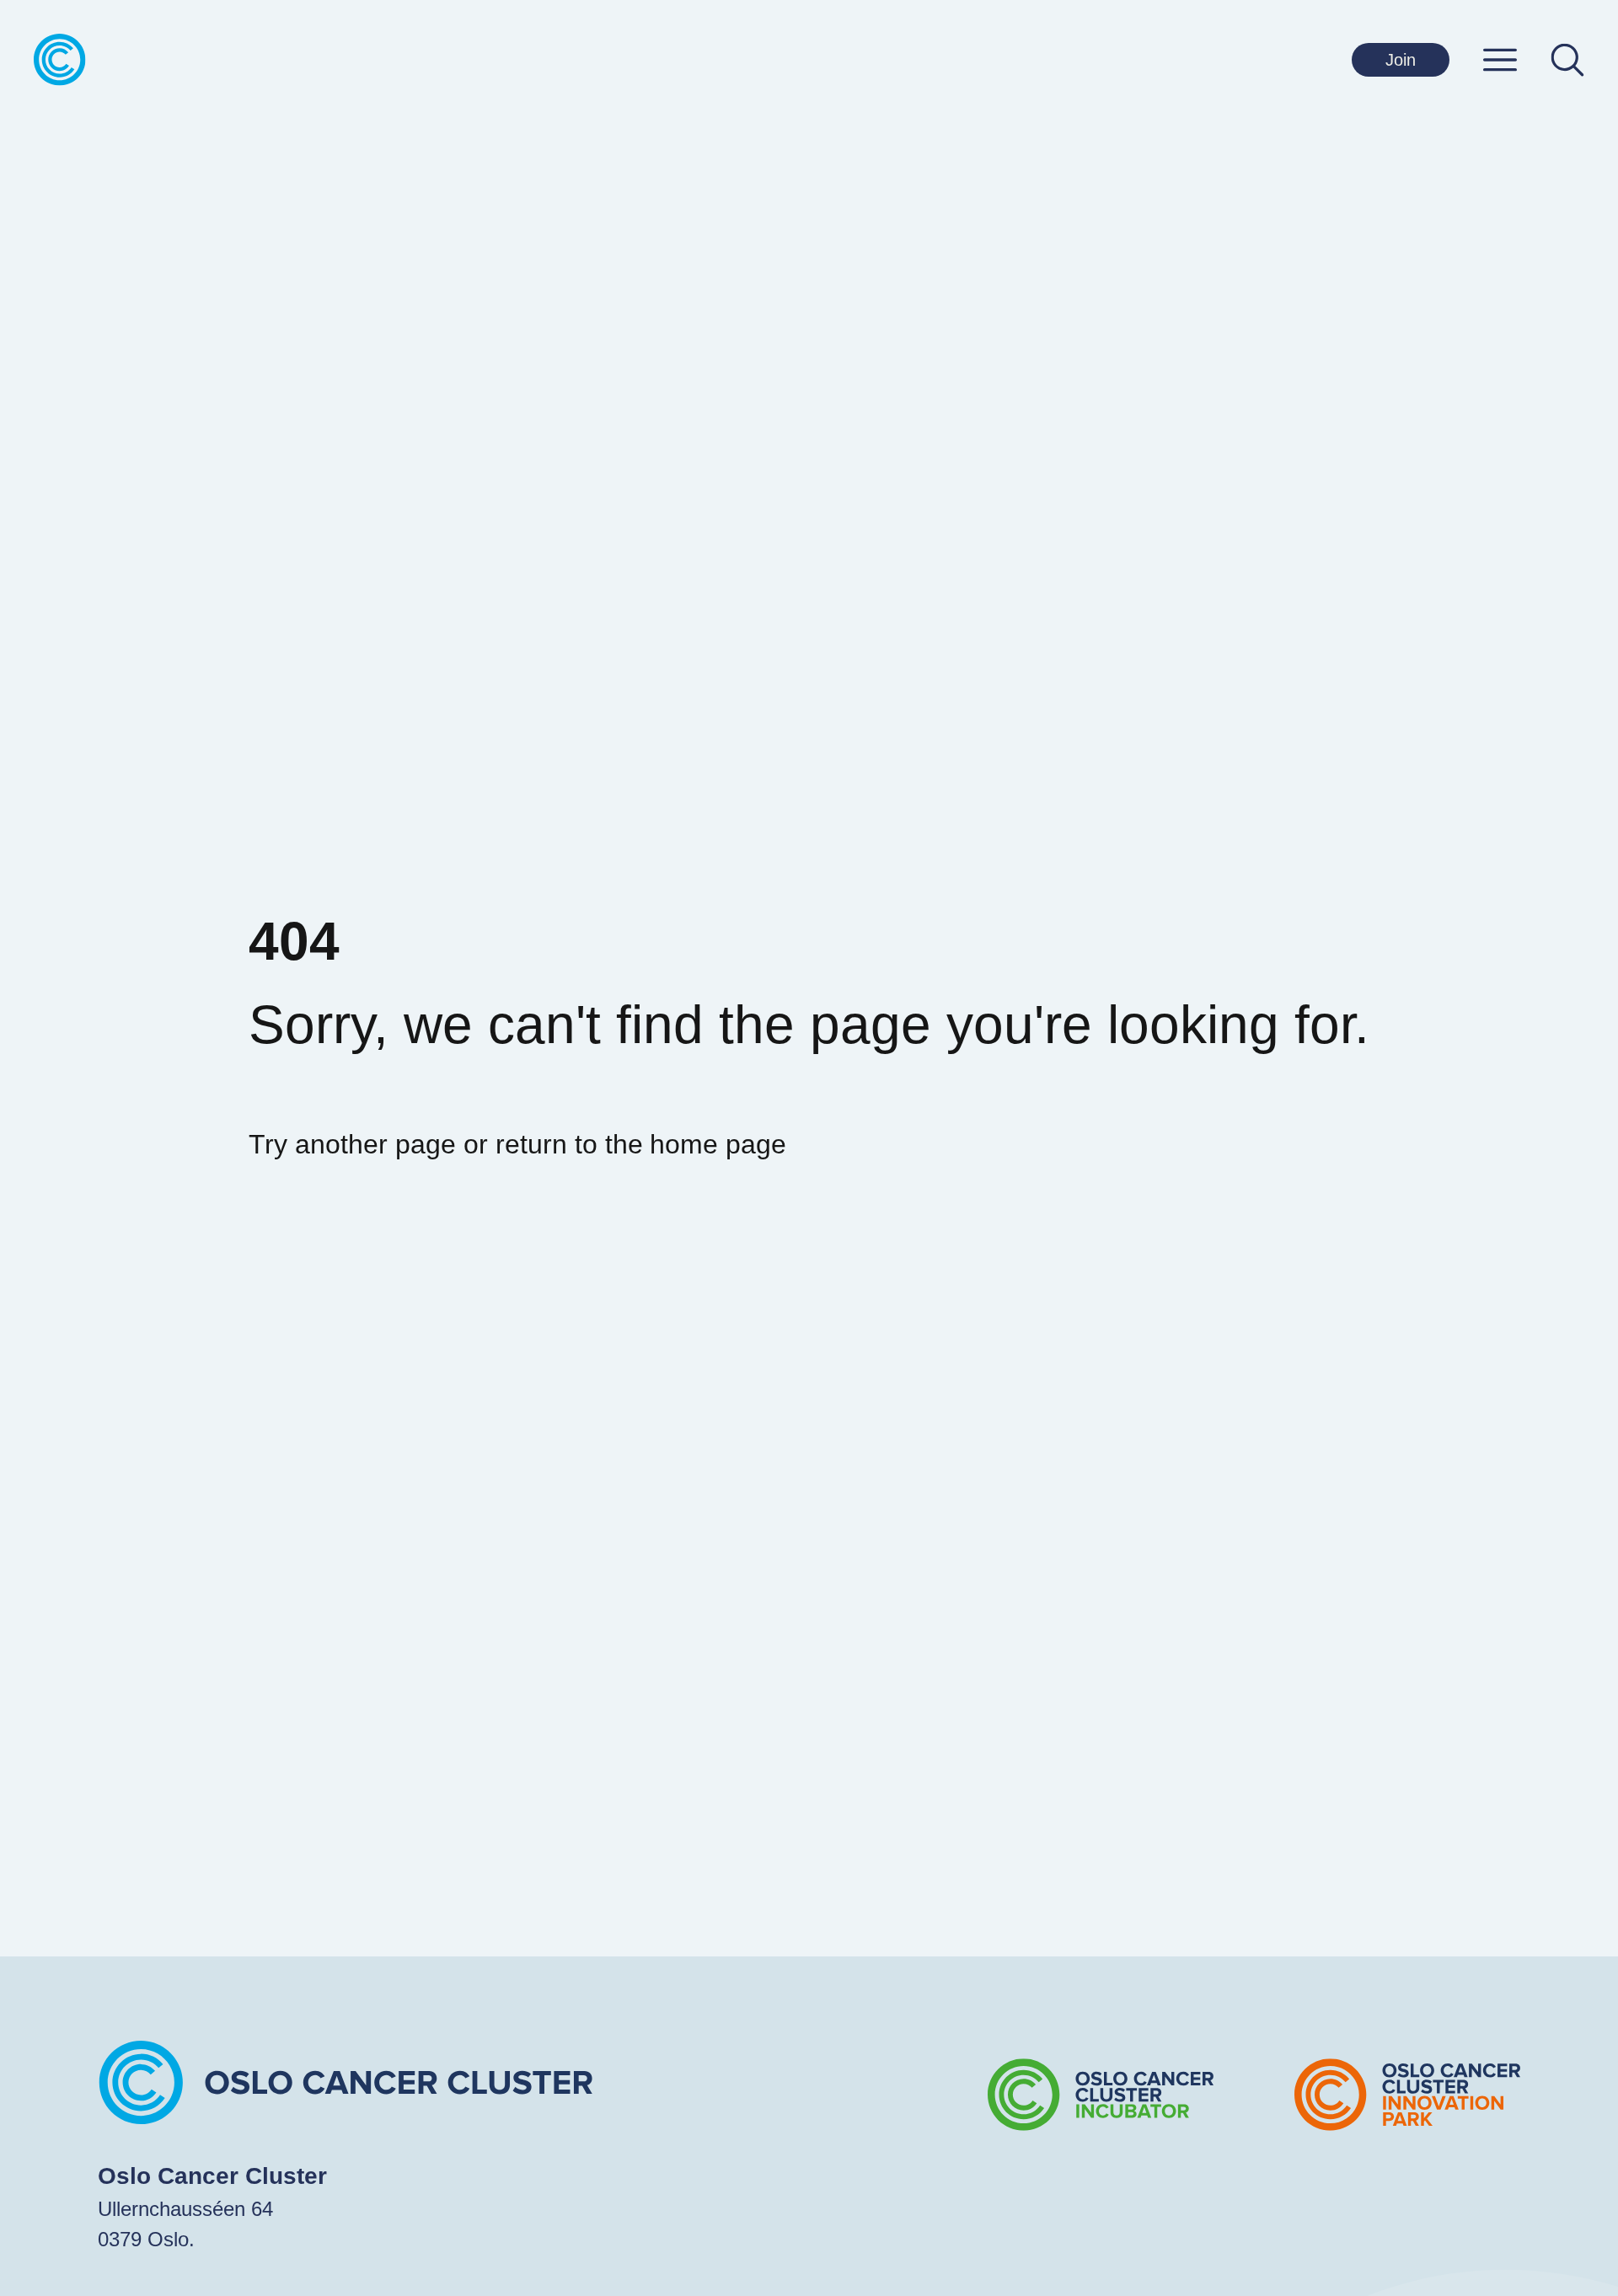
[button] (1500, 60)
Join (1401, 60)
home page (718, 1144)
